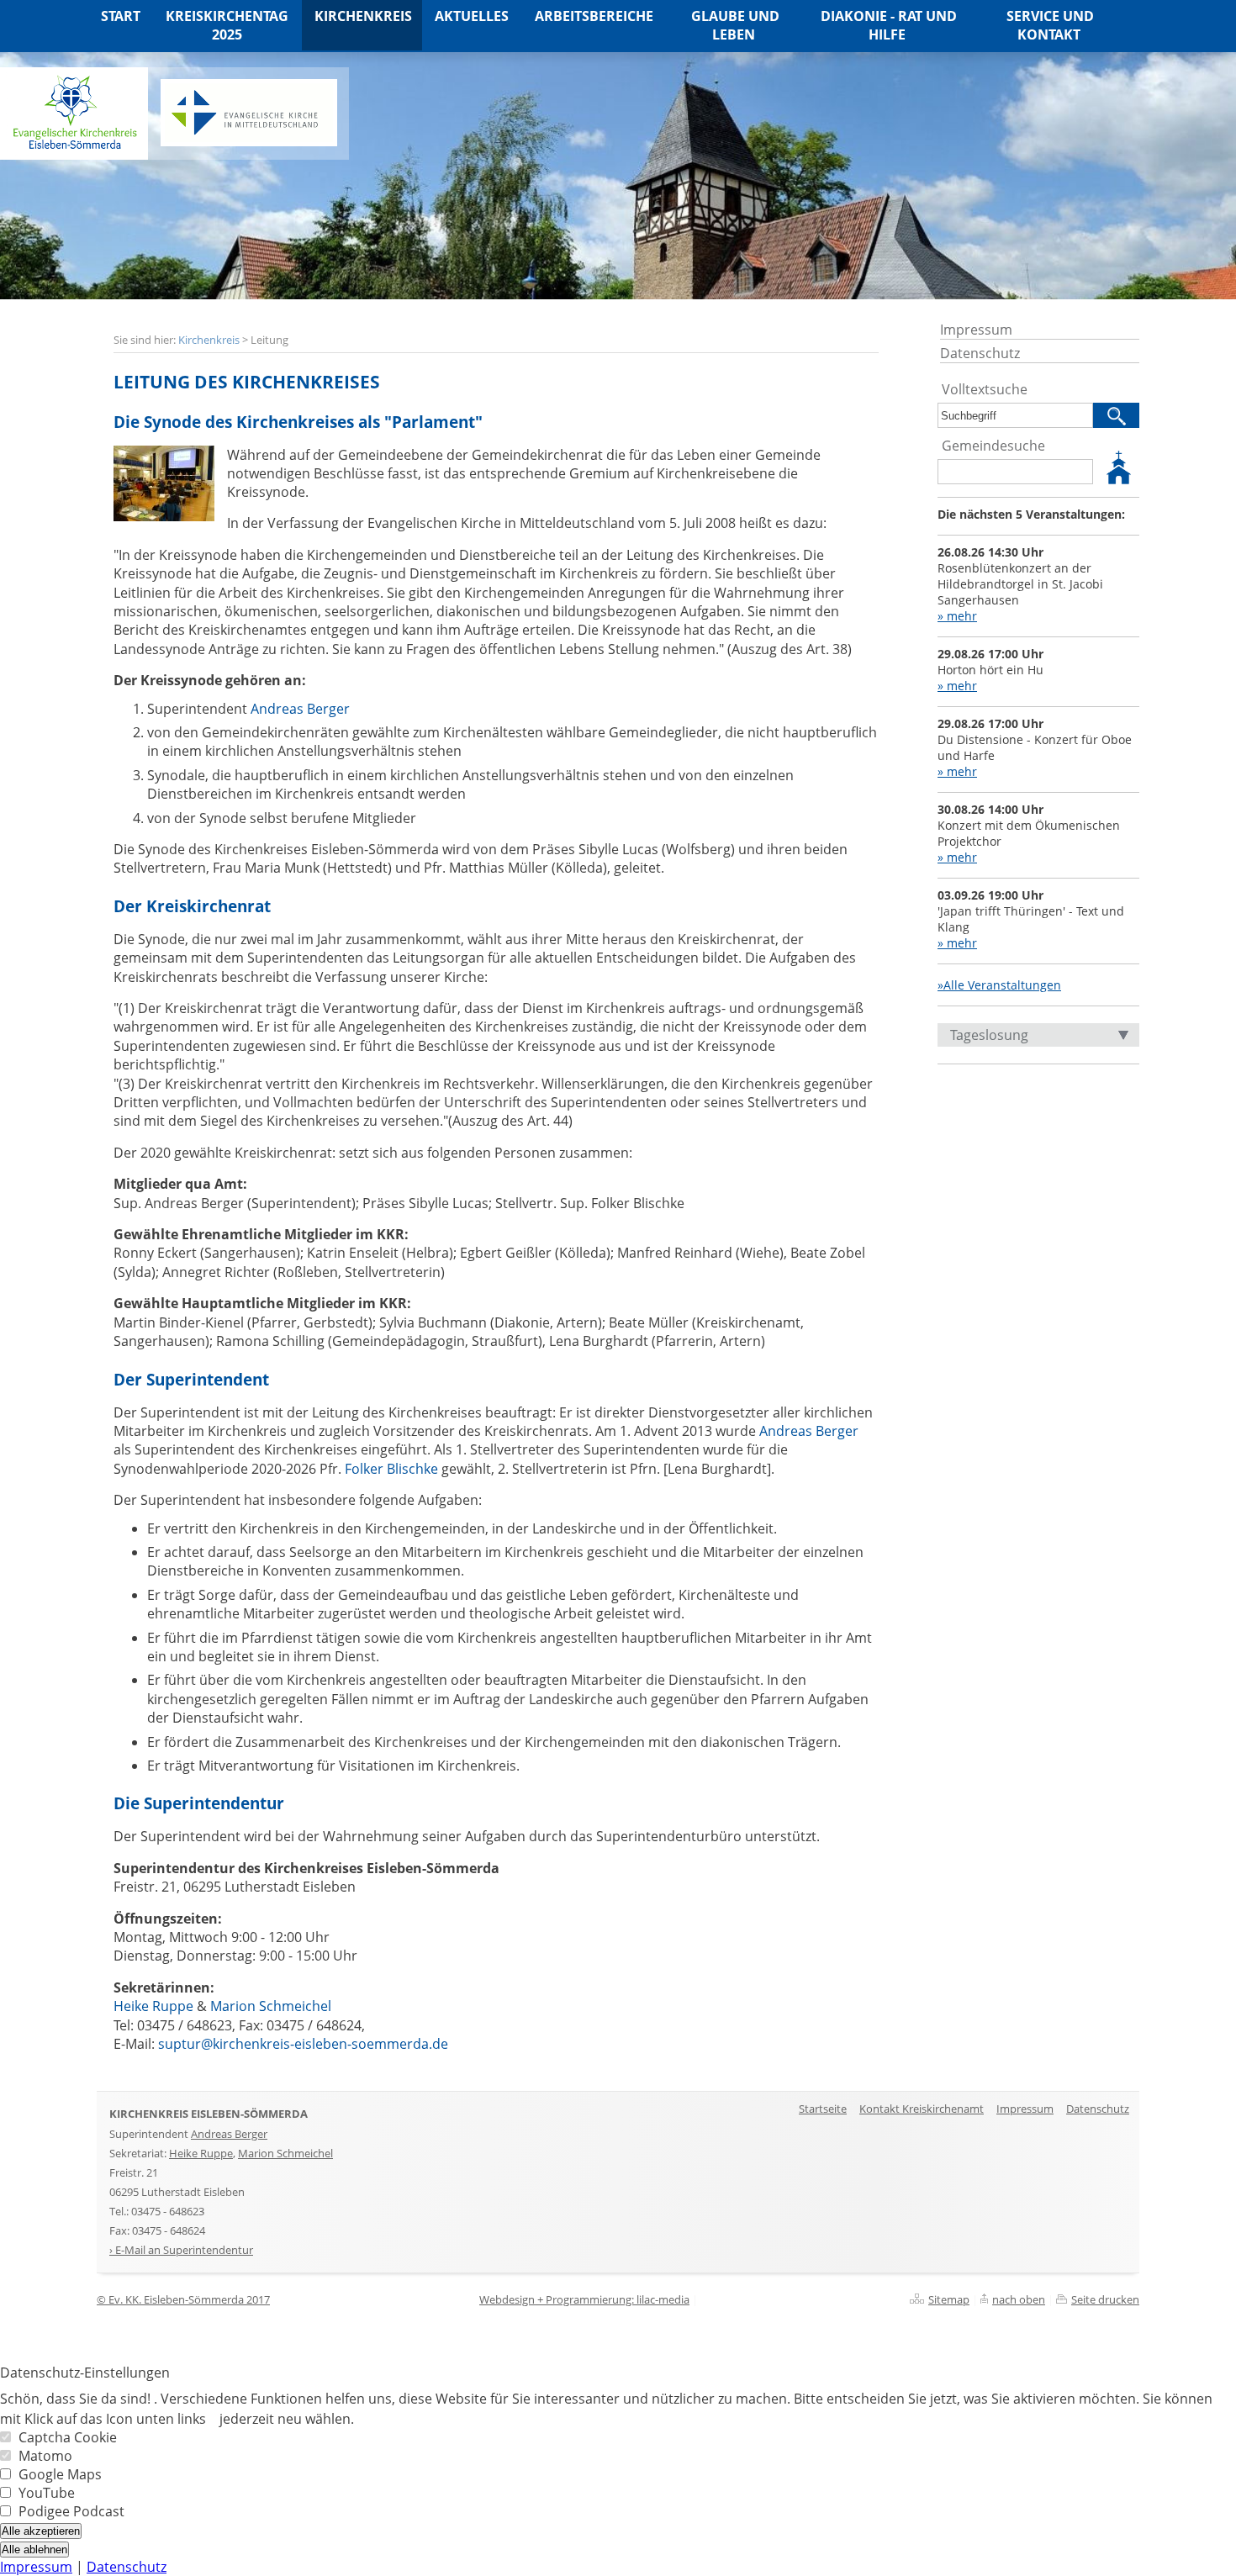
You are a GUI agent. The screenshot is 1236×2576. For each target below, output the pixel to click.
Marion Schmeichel (271, 2006)
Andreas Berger (300, 709)
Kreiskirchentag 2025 (227, 25)
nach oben (1019, 2299)
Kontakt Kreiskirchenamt (922, 2109)
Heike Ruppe (153, 2006)
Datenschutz (980, 353)
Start (121, 16)
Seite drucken (1105, 2299)
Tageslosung (989, 1035)
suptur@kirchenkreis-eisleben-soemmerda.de (303, 2044)
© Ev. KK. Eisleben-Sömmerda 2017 (183, 2299)
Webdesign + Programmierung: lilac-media (584, 2299)
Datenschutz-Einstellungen (85, 2373)
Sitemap (949, 2299)
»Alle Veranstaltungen (999, 985)
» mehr (957, 616)
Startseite (823, 2109)
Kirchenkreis (209, 340)
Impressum (976, 330)
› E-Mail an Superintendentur (181, 2250)
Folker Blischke (391, 1469)
